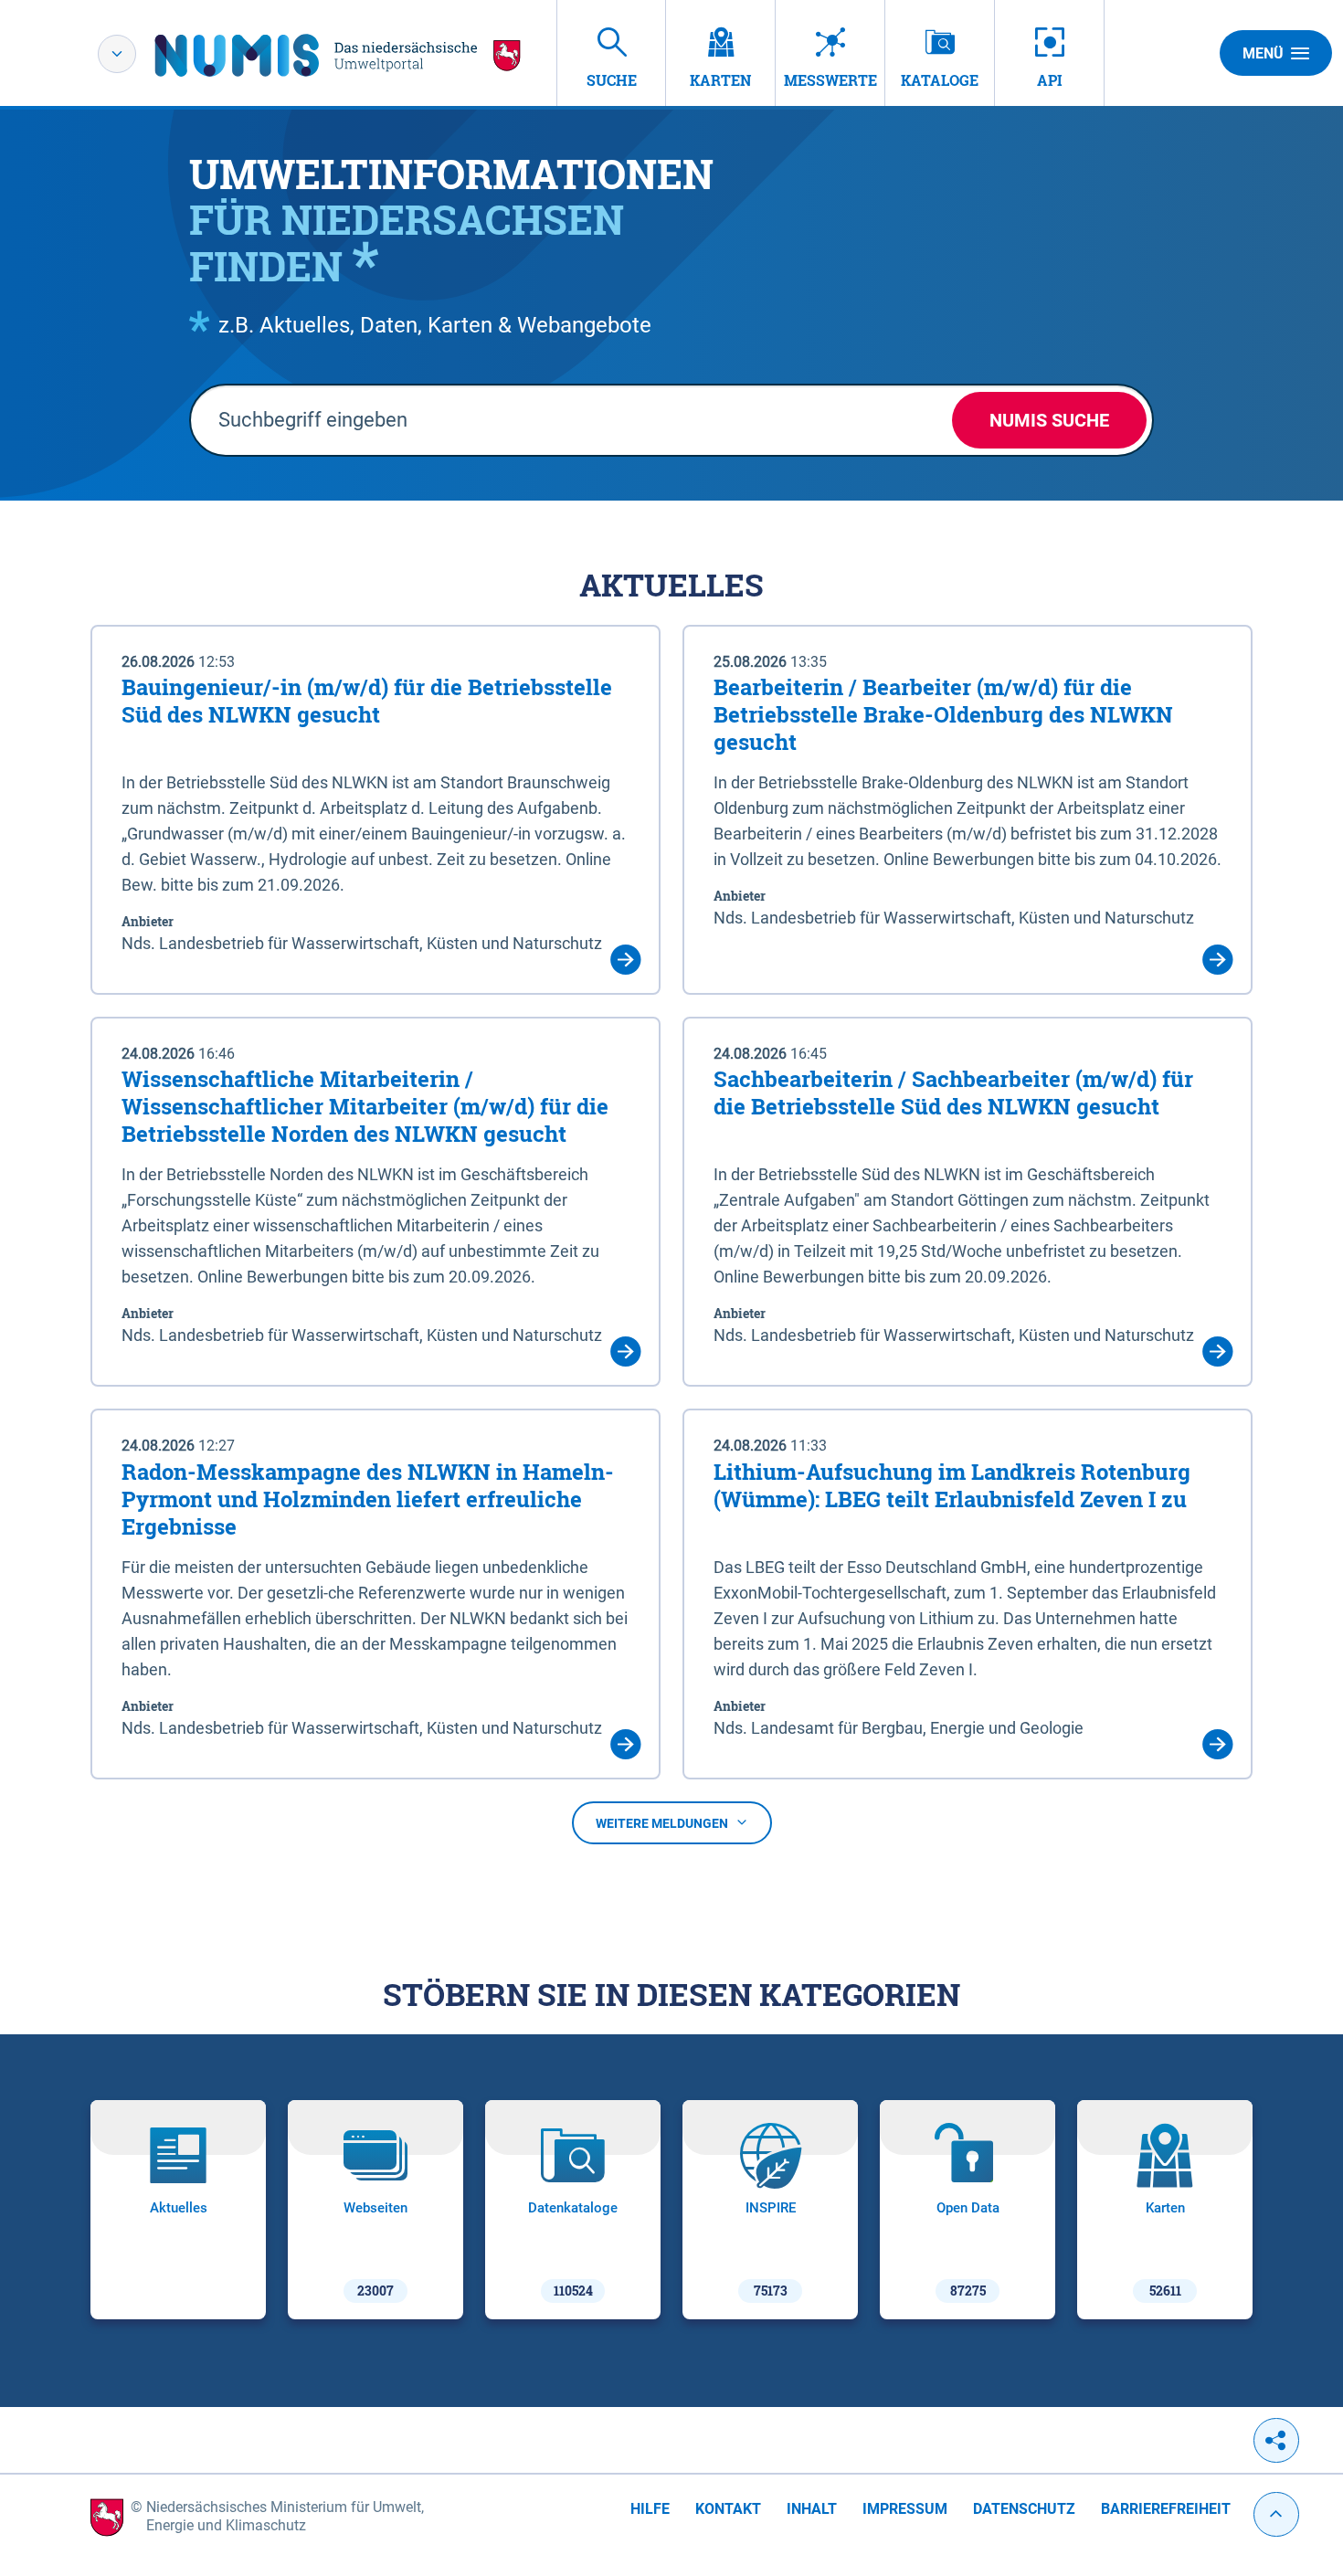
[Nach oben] (1276, 2514)
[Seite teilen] (1276, 2440)
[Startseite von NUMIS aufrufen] (338, 55)
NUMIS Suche (1049, 420)
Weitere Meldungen (662, 1823)
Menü (1263, 53)
